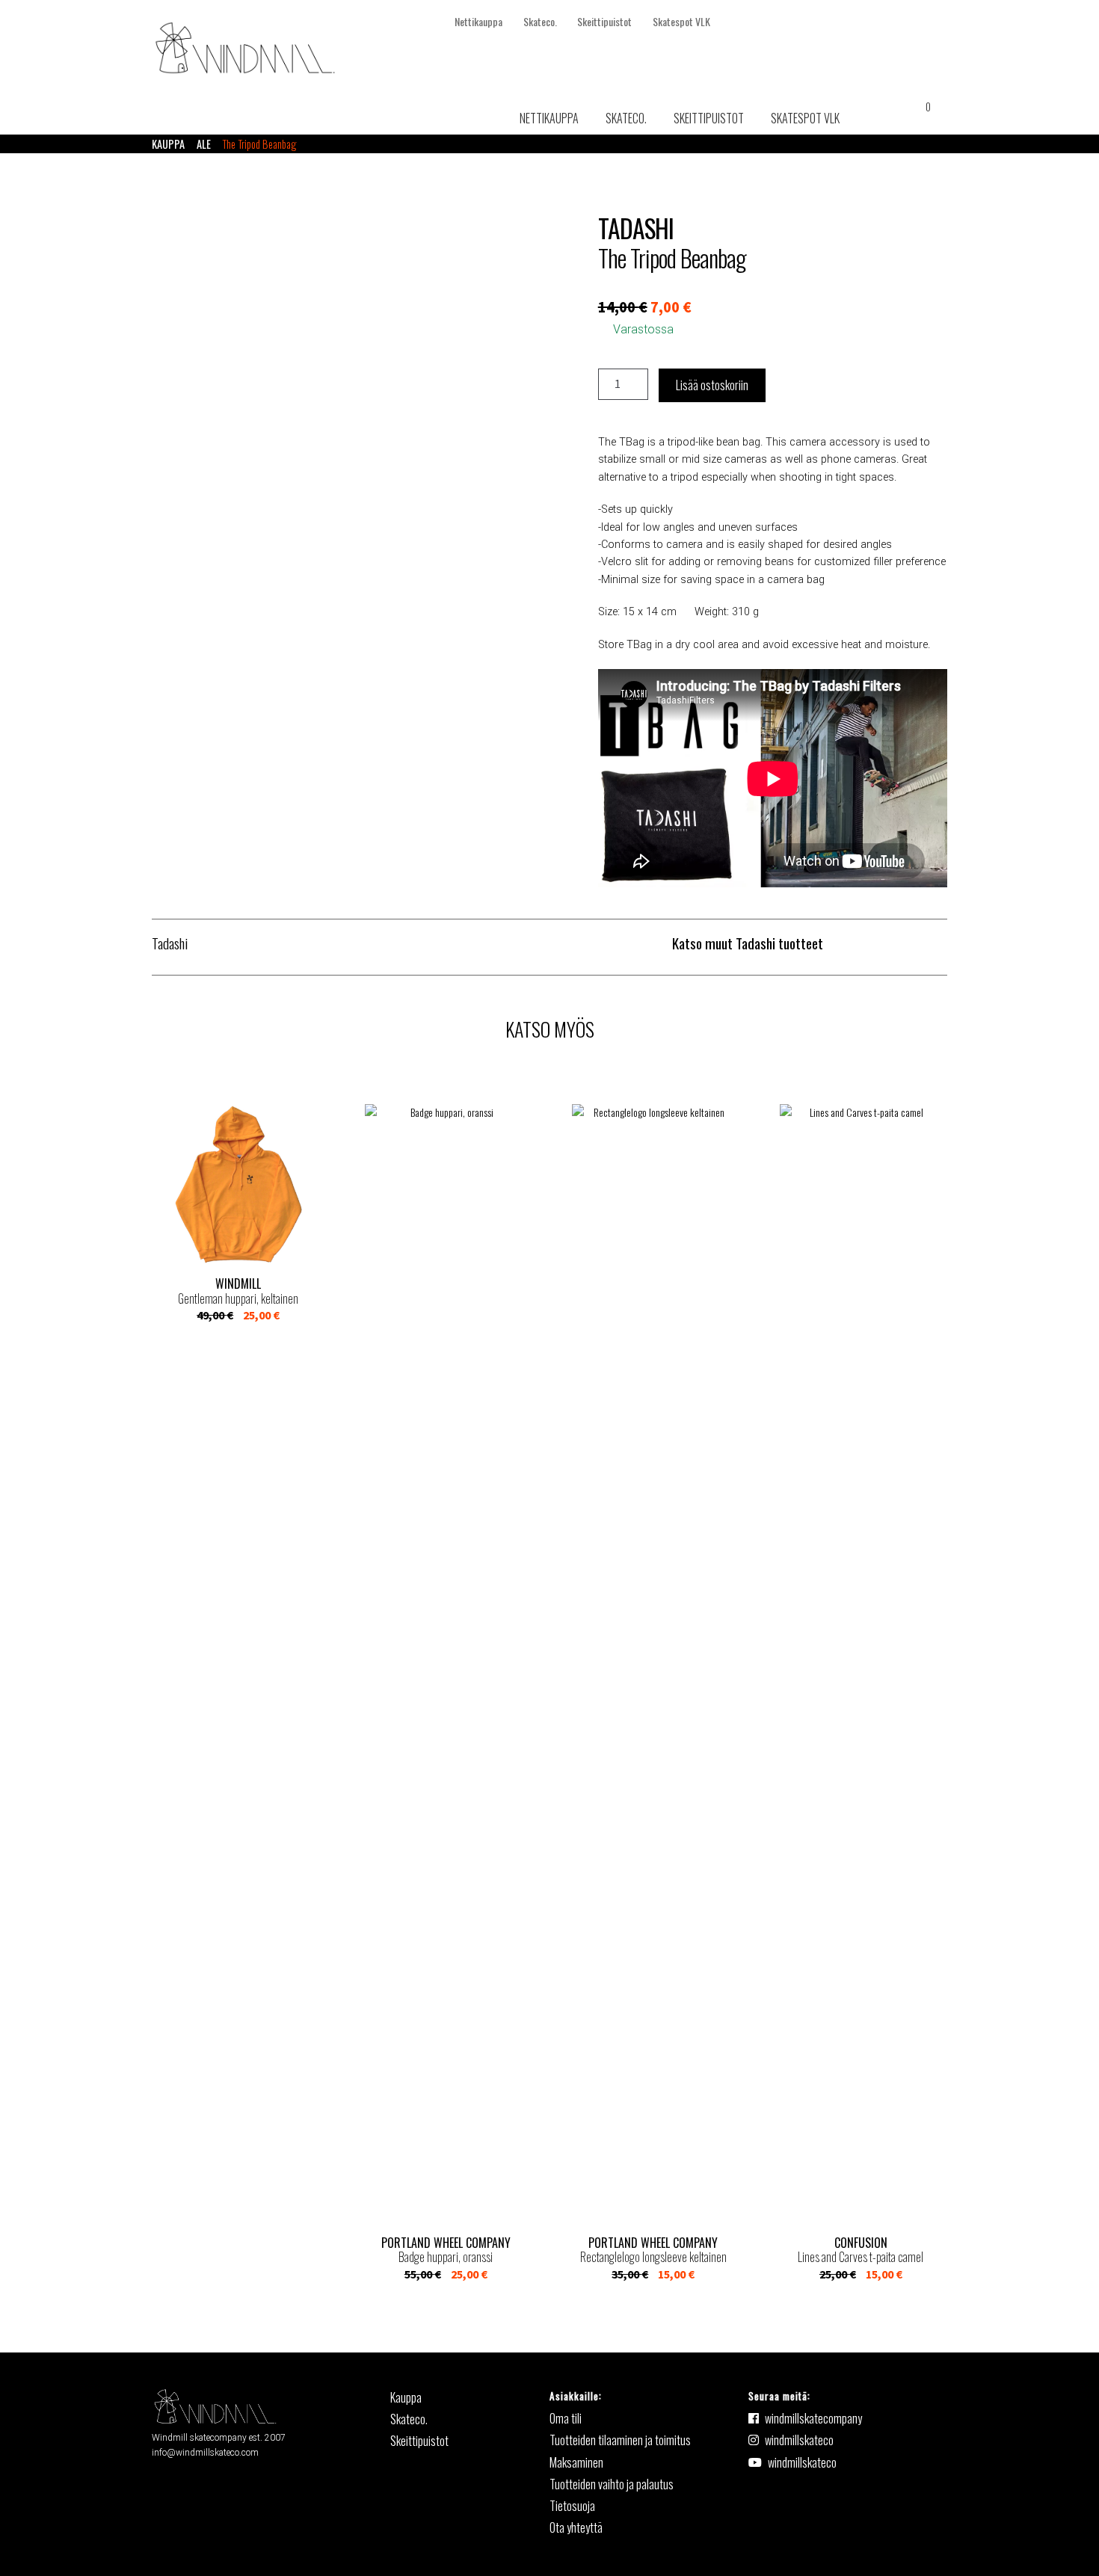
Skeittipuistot (604, 21)
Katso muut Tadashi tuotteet (748, 943)
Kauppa (168, 144)
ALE (204, 144)
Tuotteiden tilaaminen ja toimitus (620, 2440)
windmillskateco (799, 2440)
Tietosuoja (572, 2506)
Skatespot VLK (681, 21)
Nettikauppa (478, 21)
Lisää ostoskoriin (712, 385)
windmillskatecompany (813, 2418)
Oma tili (566, 2418)
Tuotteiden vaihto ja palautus (612, 2484)
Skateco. (540, 21)
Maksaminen (576, 2462)
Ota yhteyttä (576, 2527)
